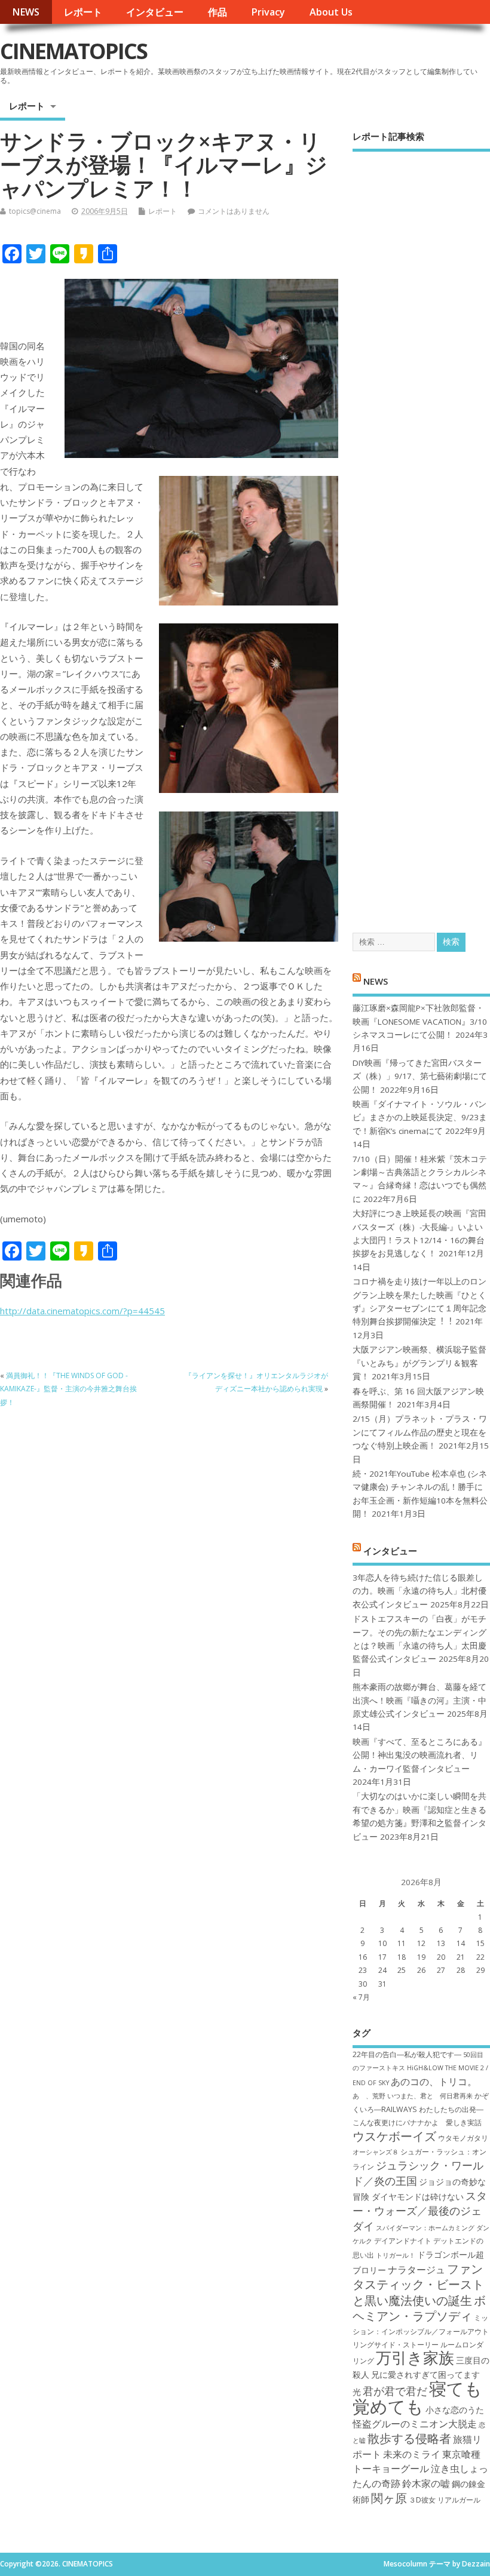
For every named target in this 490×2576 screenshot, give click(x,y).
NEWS (26, 12)
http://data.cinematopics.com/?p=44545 (82, 1311)
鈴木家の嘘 (426, 2483)
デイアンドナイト (403, 2241)
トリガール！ (396, 2255)
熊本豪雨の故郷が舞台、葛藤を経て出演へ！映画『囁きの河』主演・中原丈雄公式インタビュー (419, 1700)
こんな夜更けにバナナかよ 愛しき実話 (417, 2122)
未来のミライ (412, 2454)
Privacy (268, 12)
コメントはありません (234, 211)
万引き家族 (415, 2358)
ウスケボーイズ (394, 2136)
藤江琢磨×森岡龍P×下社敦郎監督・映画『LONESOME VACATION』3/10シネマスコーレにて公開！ (420, 1021)
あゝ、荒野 (369, 2096)
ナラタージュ (416, 2270)
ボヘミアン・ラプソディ (419, 2308)
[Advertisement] (421, 531)
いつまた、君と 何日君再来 (430, 2096)
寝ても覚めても (417, 2397)
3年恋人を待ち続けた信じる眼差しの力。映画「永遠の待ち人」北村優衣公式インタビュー (419, 1591)
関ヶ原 (389, 2498)
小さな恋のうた (455, 2410)
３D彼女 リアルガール (445, 2500)
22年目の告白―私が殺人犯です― (407, 2054)
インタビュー (155, 12)
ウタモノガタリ (463, 2138)
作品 (218, 12)
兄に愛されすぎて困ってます (425, 2374)
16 (363, 1957)
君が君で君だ (395, 2391)
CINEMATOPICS (73, 51)
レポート (83, 12)
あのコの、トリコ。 (434, 2082)
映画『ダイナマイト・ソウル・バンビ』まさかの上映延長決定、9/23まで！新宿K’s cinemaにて (420, 1118)
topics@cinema (35, 211)
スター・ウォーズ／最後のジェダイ (420, 2211)
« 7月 (361, 1997)
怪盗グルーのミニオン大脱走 (415, 2424)
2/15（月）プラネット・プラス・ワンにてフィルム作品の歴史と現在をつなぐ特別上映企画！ (420, 1432)
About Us (331, 12)
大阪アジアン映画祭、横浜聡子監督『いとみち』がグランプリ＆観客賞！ (419, 1363)
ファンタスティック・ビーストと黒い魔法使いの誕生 (418, 2284)
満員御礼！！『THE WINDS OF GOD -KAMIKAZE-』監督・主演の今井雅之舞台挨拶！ (68, 1389)
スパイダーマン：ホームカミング (425, 2228)
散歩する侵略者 (409, 2438)
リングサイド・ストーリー (396, 2345)
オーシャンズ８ (376, 2152)
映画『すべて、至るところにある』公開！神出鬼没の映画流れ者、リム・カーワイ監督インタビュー (419, 1755)
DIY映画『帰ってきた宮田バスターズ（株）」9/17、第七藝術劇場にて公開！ (420, 1076)
